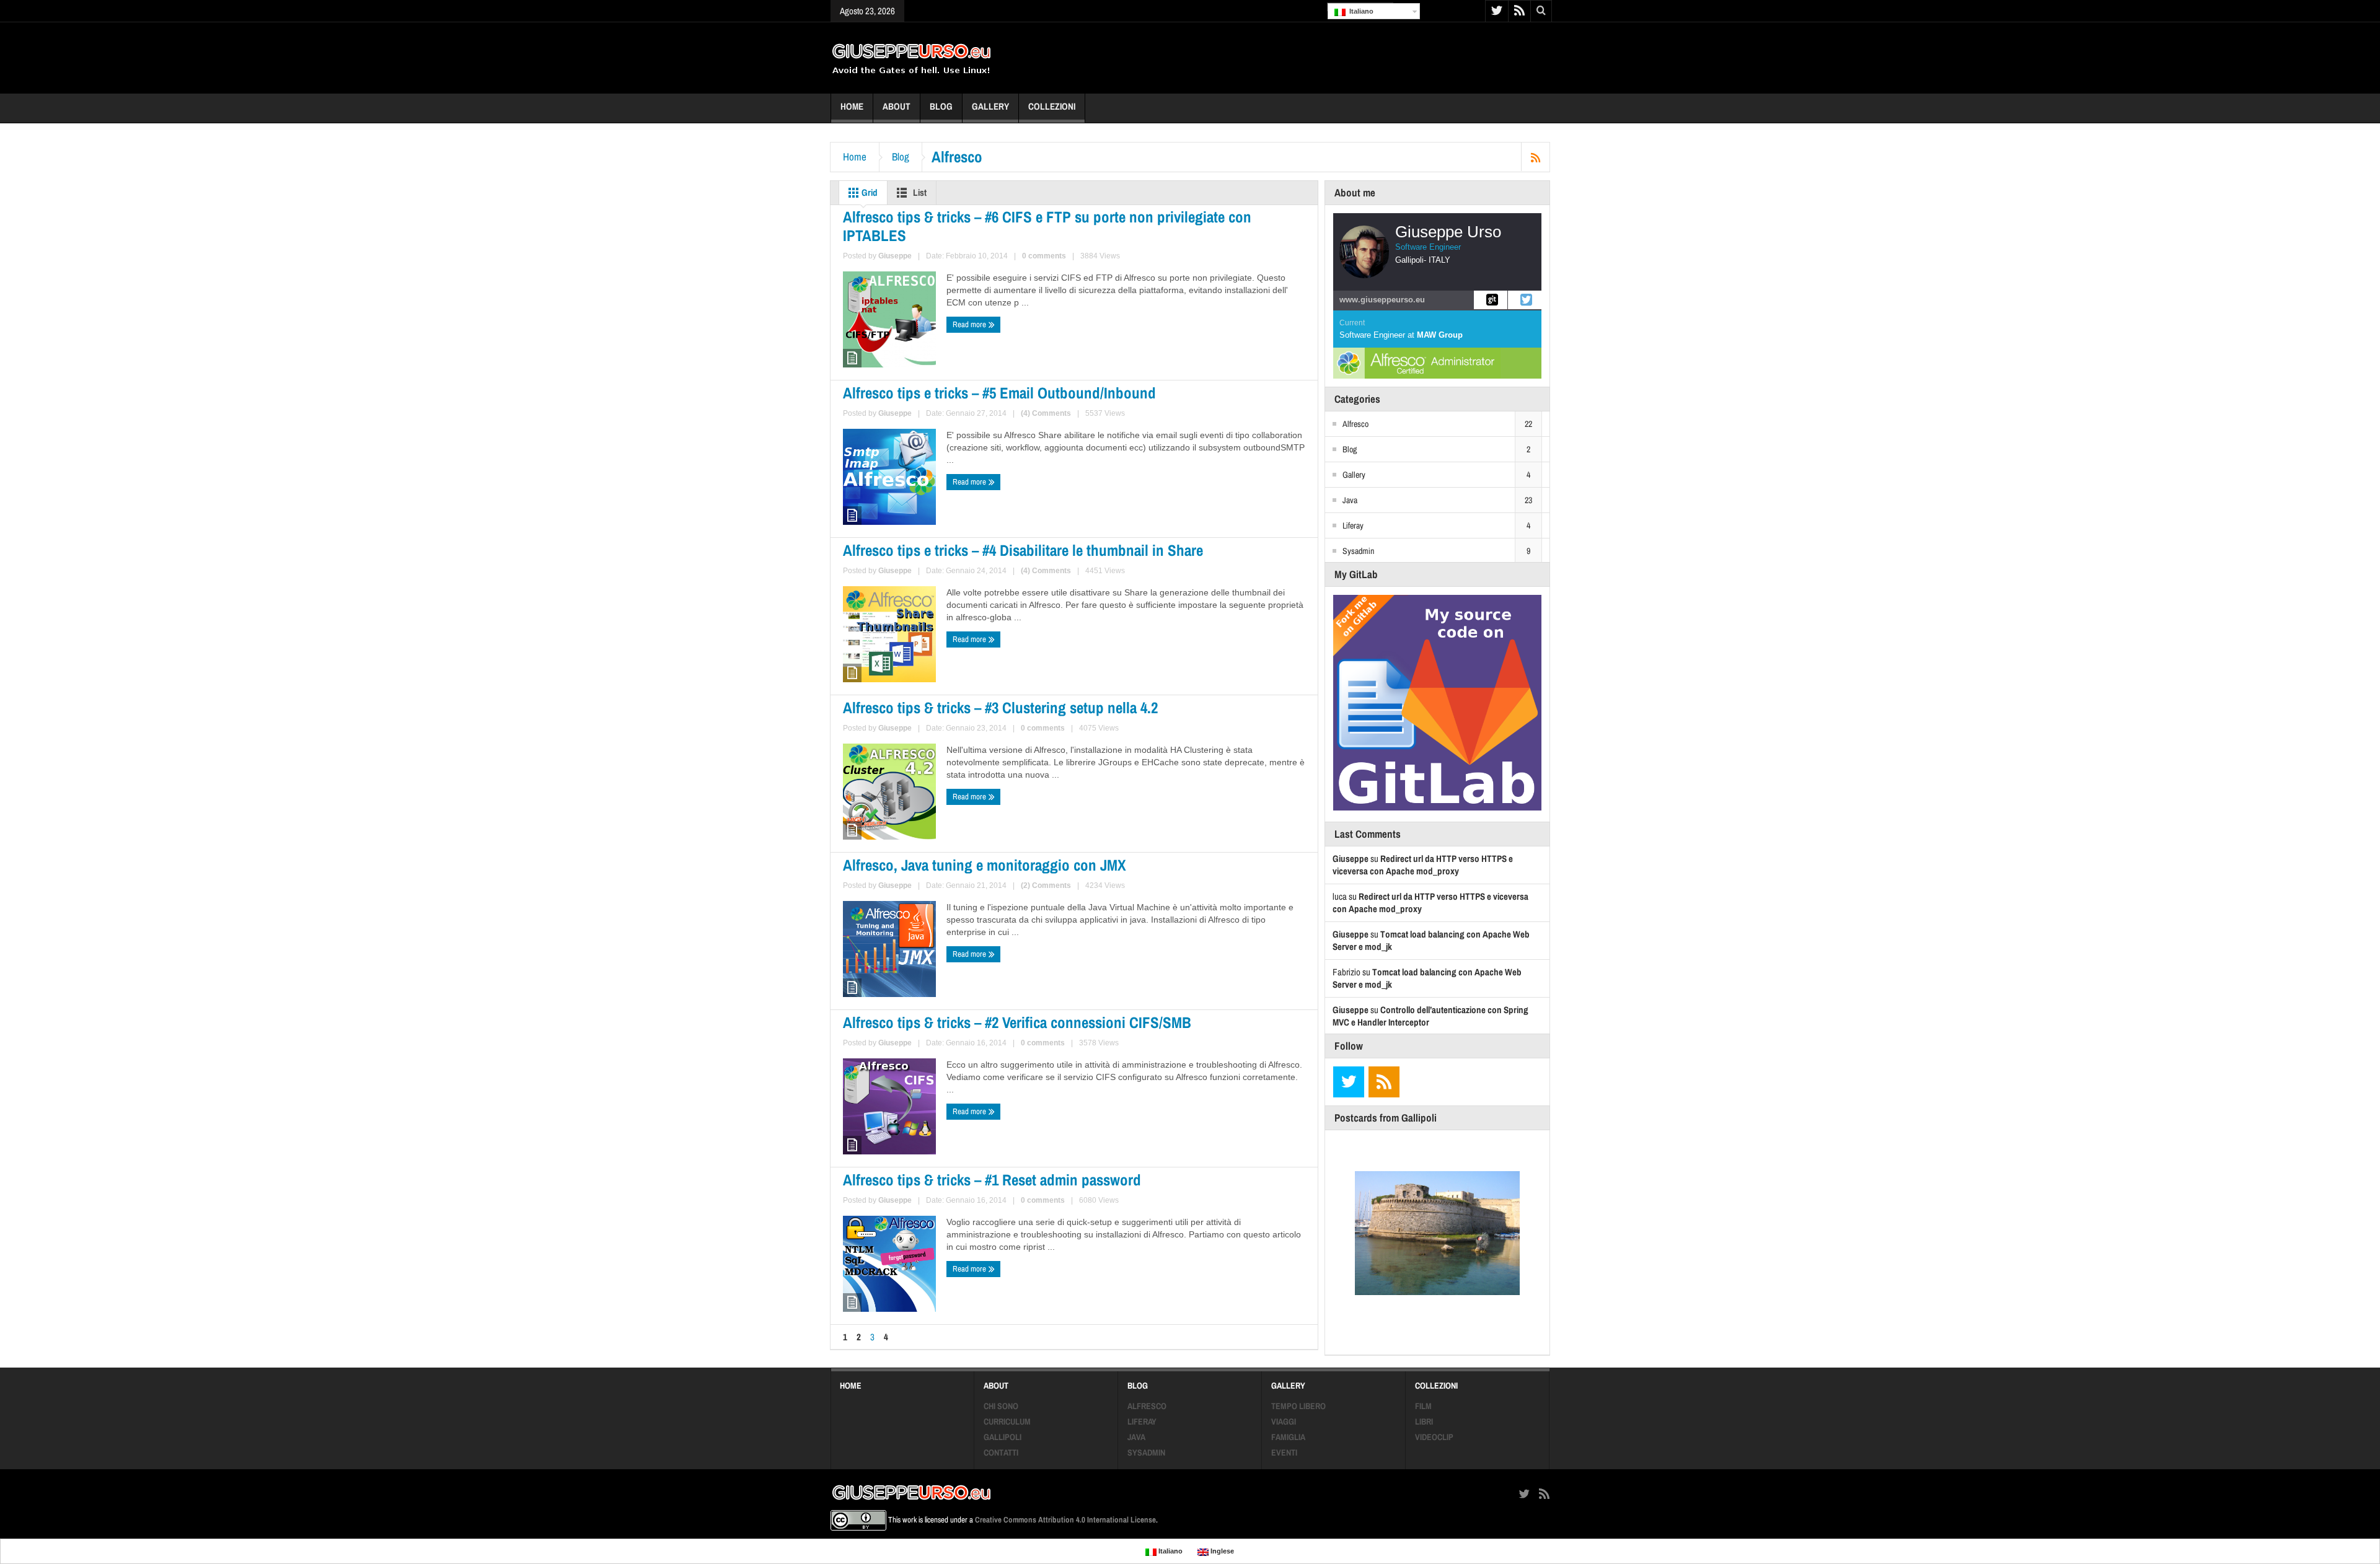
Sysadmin (1358, 551)
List (919, 192)
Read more (970, 324)
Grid (869, 192)
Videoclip (1434, 1437)
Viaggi (1284, 1421)
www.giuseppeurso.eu (1382, 300)
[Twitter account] (1525, 300)
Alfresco (1355, 424)
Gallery (990, 106)
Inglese (1221, 1551)
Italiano (1360, 11)
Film (1423, 1406)
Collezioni (1052, 106)
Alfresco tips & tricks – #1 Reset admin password (992, 1180)
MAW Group (1440, 335)
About (897, 106)
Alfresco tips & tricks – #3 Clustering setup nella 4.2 (1000, 708)
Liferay (1353, 525)
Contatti (1001, 1452)
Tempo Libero (1298, 1406)
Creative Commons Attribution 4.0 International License (1065, 1520)
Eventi (1284, 1452)
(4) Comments (1046, 413)
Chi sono (1001, 1406)
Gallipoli (1003, 1437)
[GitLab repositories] (1491, 300)
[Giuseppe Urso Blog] (911, 58)
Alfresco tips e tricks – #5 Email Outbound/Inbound (999, 393)
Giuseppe (895, 256)
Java (1350, 500)
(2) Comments (1046, 885)
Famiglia (1288, 1437)
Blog (941, 106)
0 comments (1044, 256)
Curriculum (1007, 1421)
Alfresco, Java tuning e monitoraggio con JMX (985, 865)
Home (852, 106)
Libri (1424, 1421)
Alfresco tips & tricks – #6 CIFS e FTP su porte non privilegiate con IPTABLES (1047, 226)
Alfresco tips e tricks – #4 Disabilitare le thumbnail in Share (1023, 550)
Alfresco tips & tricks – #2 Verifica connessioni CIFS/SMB (1017, 1022)
